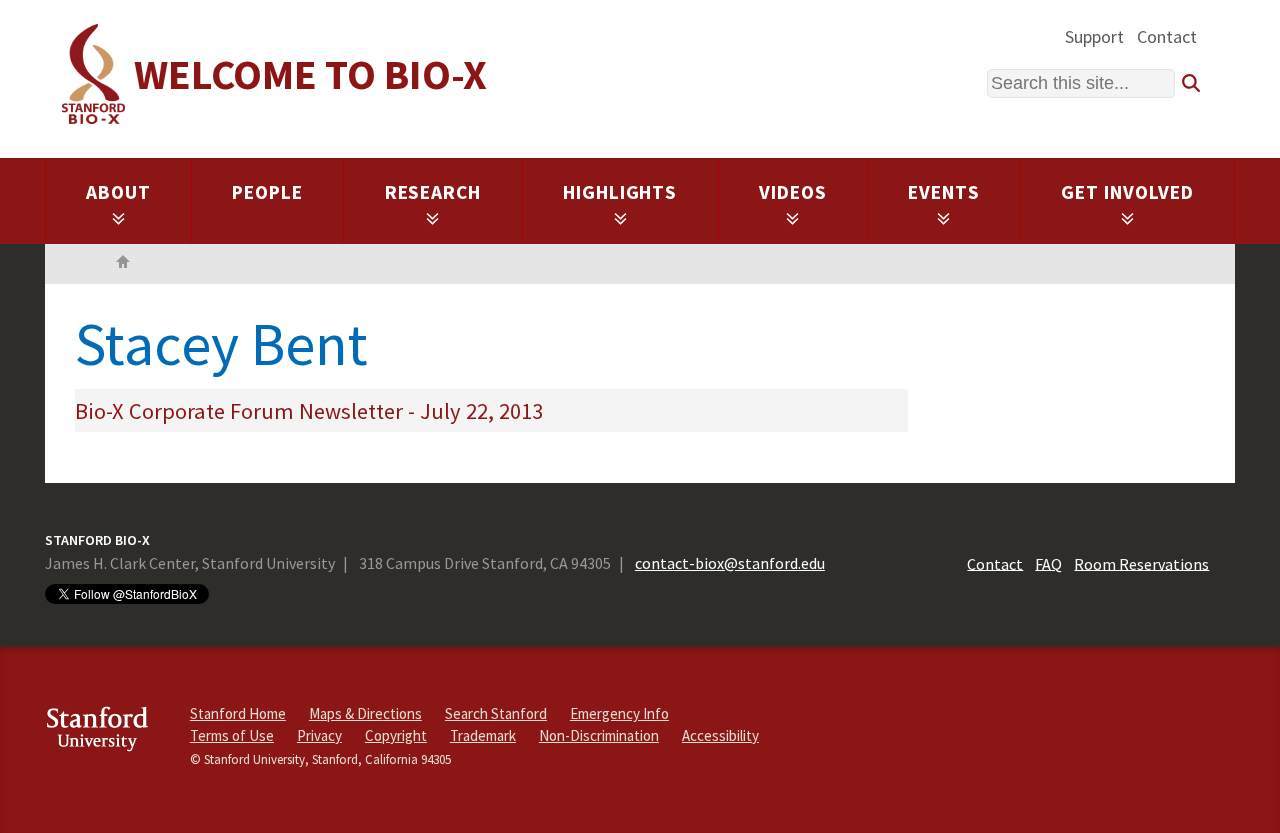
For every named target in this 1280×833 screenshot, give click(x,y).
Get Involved (1127, 192)
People (267, 192)
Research (433, 192)
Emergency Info (619, 713)
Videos (793, 192)
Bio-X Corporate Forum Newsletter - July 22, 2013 (309, 411)
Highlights (620, 192)
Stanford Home (238, 713)
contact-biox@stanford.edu (730, 563)
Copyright (396, 735)
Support (1094, 36)
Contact (1167, 36)
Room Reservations (1141, 563)
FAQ (1048, 563)
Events (944, 192)
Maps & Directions (365, 713)
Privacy (319, 735)
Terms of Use (232, 735)
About (118, 192)
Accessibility (720, 735)
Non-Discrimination (599, 735)
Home (123, 264)
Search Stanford (496, 713)
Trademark (483, 735)
